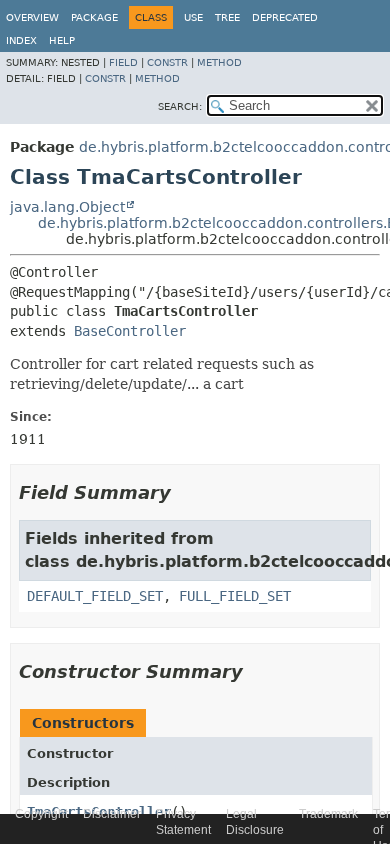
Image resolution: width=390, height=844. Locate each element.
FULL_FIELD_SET (235, 596)
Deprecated (285, 17)
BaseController (130, 331)
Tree (227, 17)
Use (193, 17)
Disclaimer (112, 814)
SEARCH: (180, 106)
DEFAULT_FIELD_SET (95, 596)
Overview (32, 17)
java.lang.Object (67, 207)
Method (219, 62)
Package (94, 17)
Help (62, 40)
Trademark (328, 814)
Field (123, 62)
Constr (167, 62)
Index (21, 40)
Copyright (41, 814)
